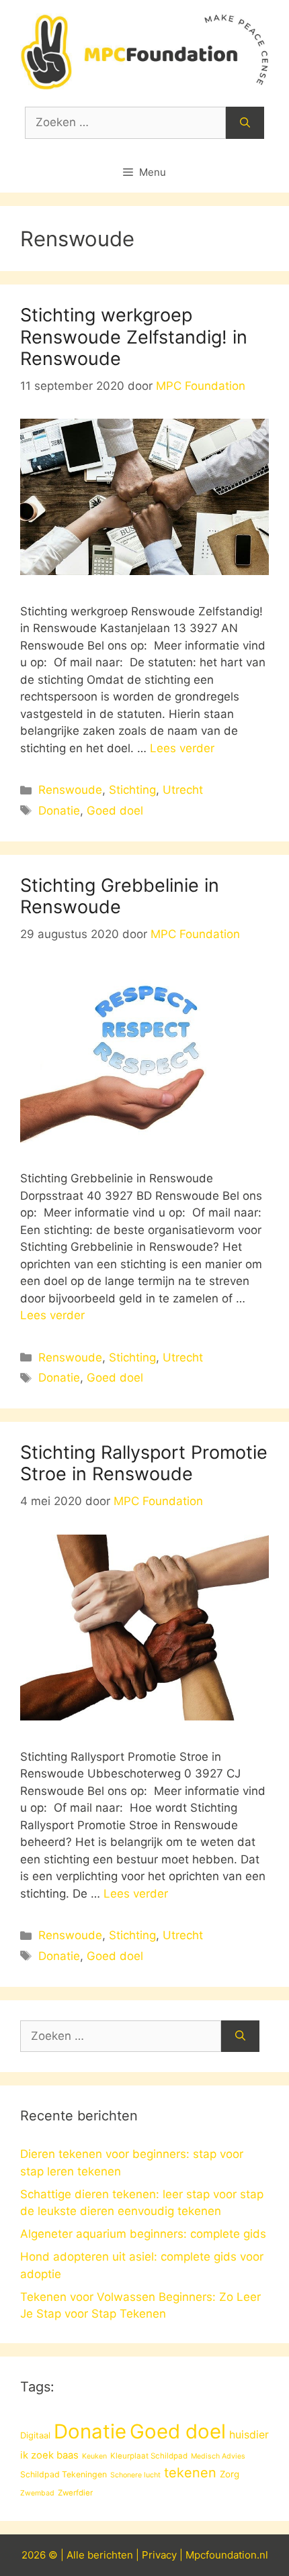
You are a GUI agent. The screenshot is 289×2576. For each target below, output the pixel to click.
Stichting (132, 790)
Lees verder (182, 748)
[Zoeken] (245, 123)
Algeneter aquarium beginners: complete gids (143, 2234)
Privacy (159, 2555)
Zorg (230, 2474)
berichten (110, 2555)
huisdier (249, 2435)
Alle (77, 2555)
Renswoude (70, 790)
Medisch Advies (218, 2456)
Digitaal (35, 2435)
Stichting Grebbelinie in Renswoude (120, 896)
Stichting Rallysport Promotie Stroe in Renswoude (144, 1463)
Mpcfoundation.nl (227, 2555)
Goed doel (115, 811)
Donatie (59, 811)
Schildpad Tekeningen (64, 2474)
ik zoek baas (49, 2455)
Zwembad (37, 2493)
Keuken (94, 2456)
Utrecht (183, 790)
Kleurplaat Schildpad (149, 2456)
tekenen (190, 2473)
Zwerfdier (75, 2493)
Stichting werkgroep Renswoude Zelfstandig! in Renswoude (134, 337)
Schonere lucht (135, 2475)
